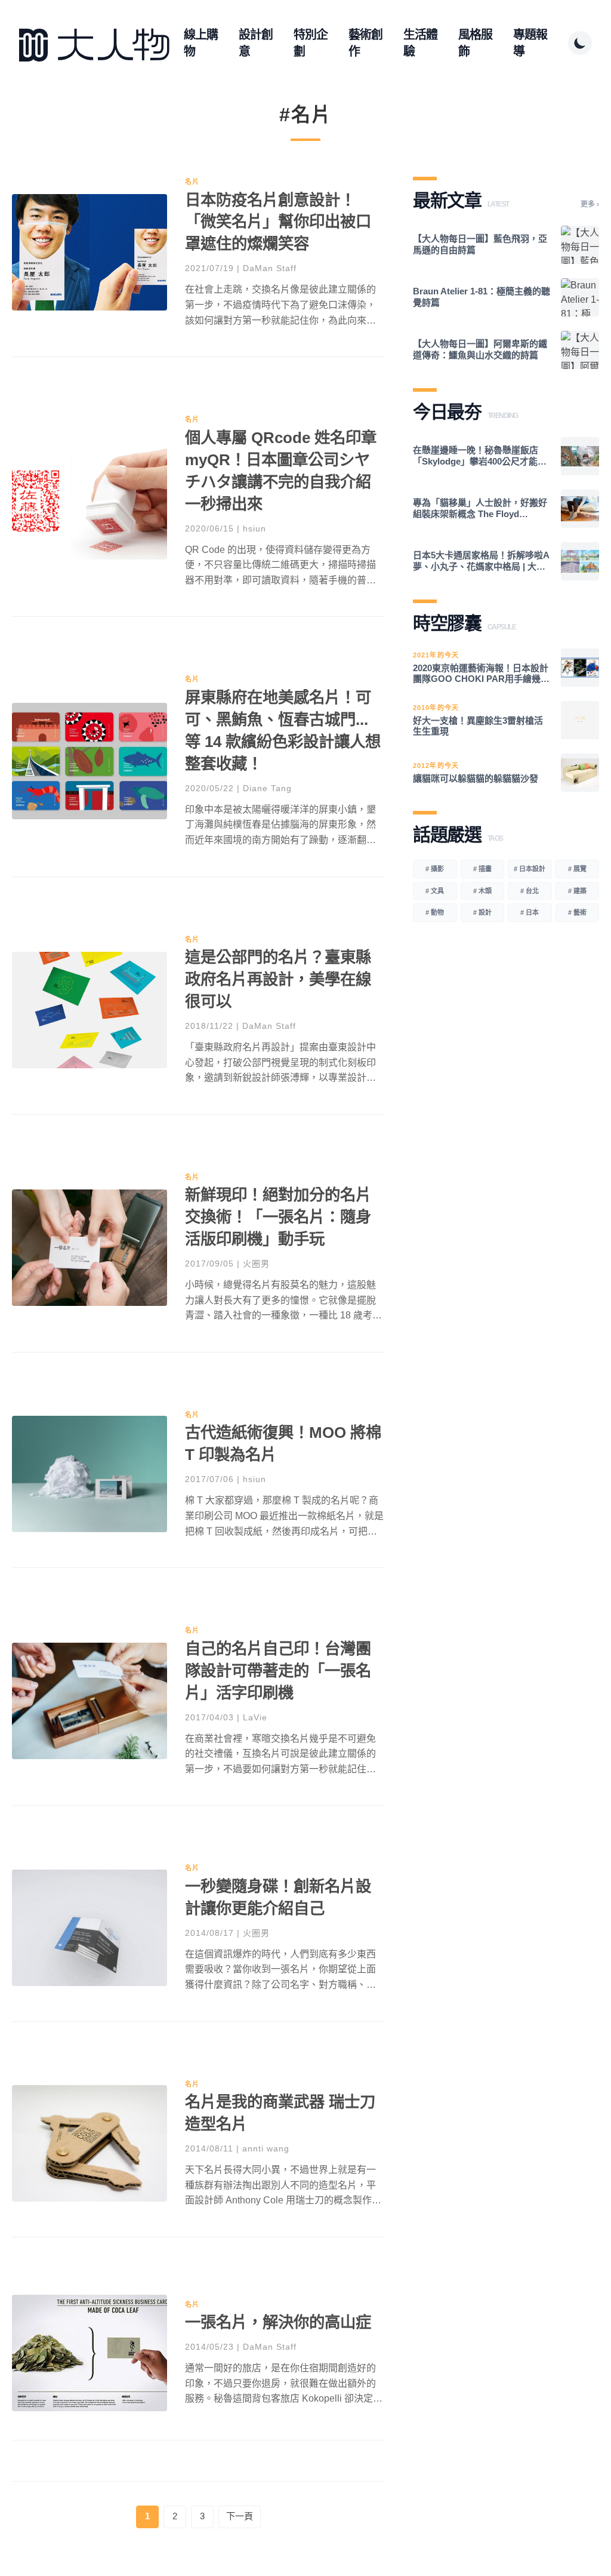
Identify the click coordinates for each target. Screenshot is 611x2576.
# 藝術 (577, 912)
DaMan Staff (270, 268)
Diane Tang (267, 788)
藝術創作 (365, 43)
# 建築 (577, 891)
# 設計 (482, 912)
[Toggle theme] (580, 43)
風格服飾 (475, 43)
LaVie (255, 1717)
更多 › (590, 204)
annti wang (266, 2148)
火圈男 (256, 1264)
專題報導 (530, 43)
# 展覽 (577, 869)
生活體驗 (420, 43)
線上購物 (201, 43)
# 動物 (435, 912)
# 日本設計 (530, 869)
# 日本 (530, 912)
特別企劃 (311, 43)
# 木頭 (482, 891)
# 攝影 (435, 869)
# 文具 (435, 891)
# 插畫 (482, 869)
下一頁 (240, 2516)
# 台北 (530, 891)
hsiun (254, 528)
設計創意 (256, 43)
